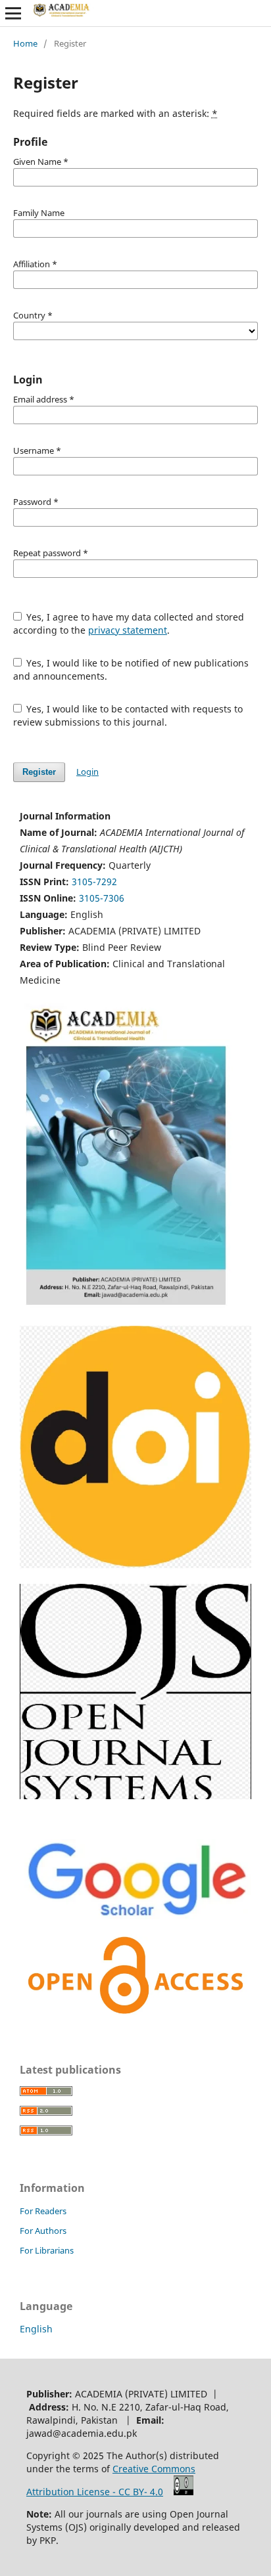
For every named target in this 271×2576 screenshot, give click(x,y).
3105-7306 (102, 898)
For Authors (43, 2231)
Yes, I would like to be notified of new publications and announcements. (131, 669)
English (36, 2329)
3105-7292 (94, 882)
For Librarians (47, 2250)
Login (87, 772)
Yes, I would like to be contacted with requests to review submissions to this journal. (128, 715)
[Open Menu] (13, 13)
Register (39, 772)
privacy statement (128, 630)
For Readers (43, 2211)
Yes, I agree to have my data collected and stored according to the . (129, 623)
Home (25, 43)
